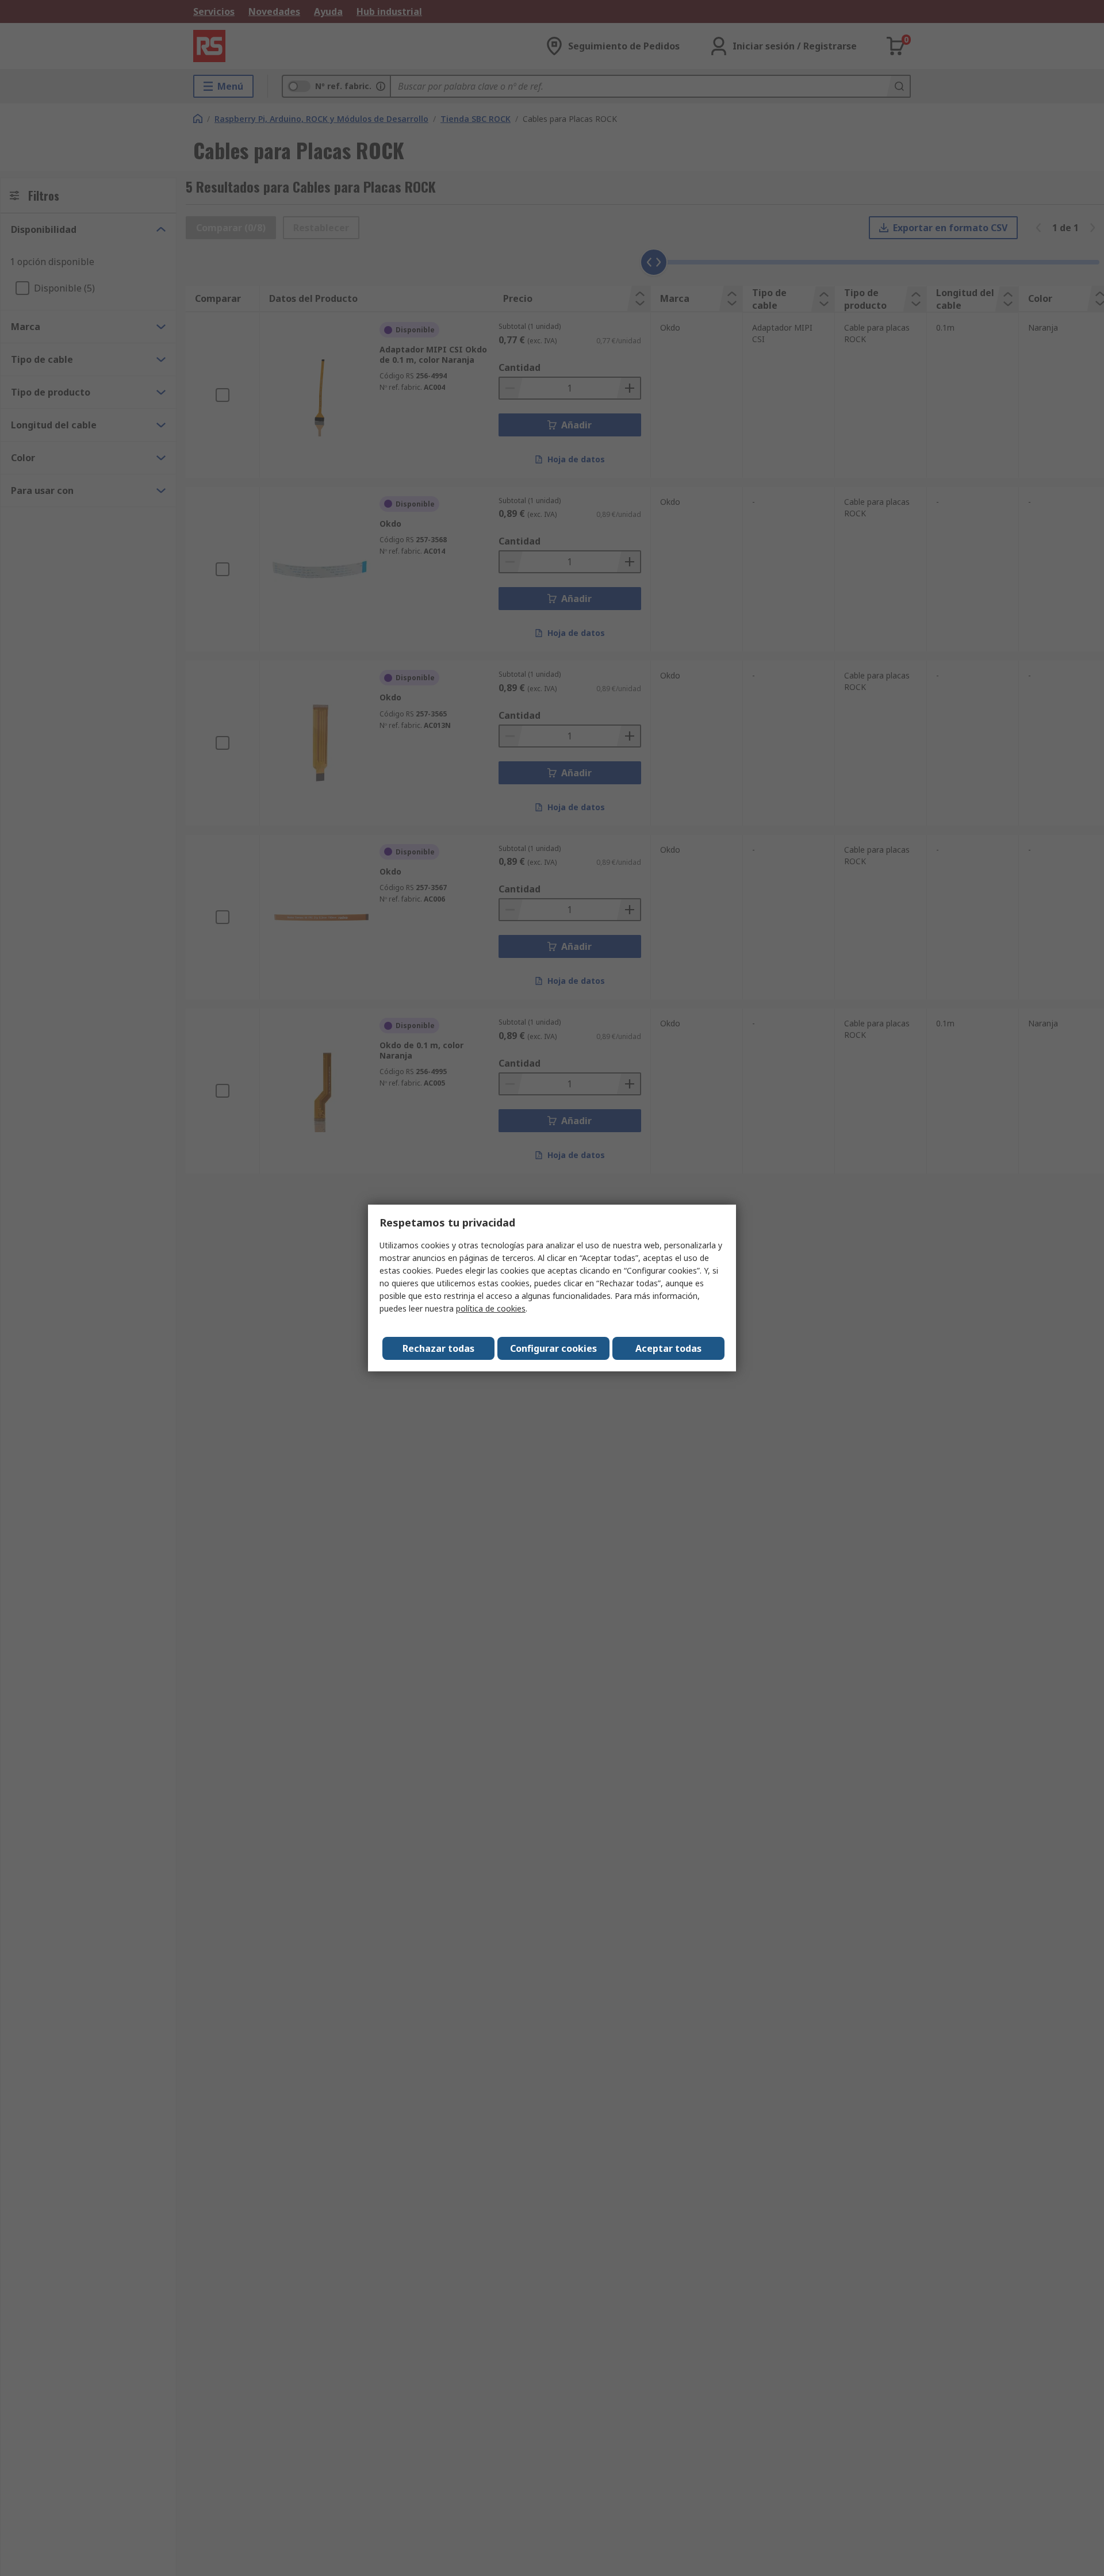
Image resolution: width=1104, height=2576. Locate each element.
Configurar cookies (553, 1348)
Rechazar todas (438, 1348)
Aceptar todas (668, 1348)
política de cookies (491, 1308)
